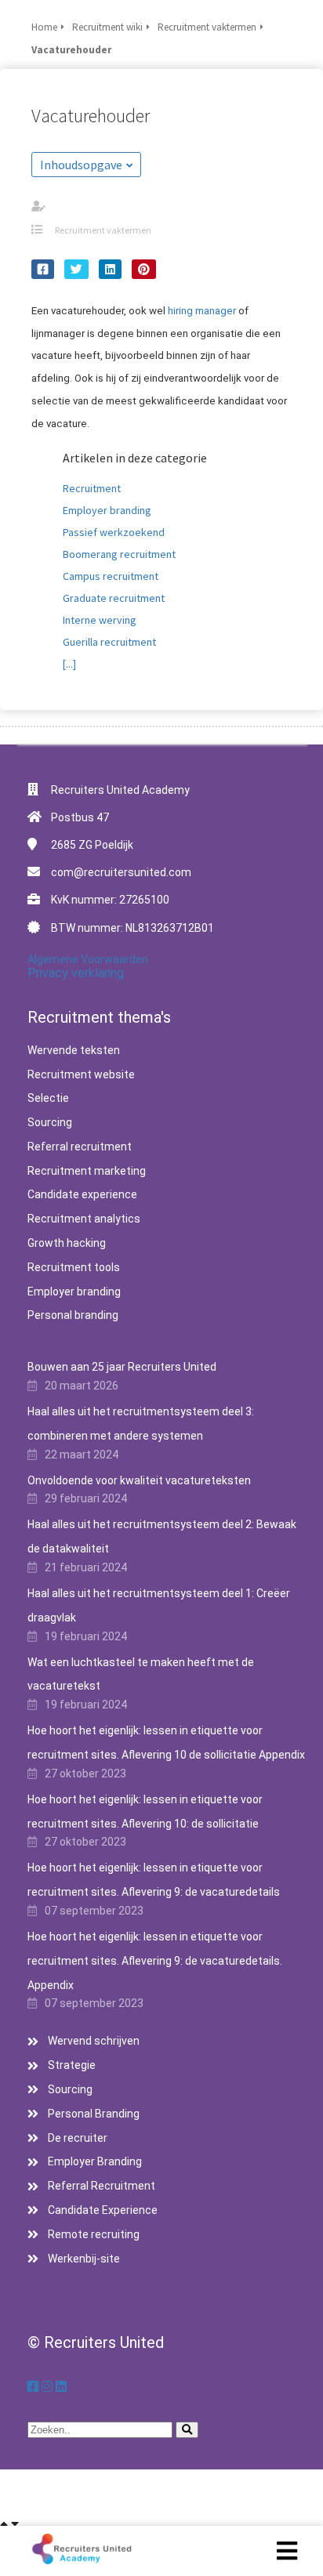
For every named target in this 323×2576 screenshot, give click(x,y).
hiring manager (202, 311)
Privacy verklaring (76, 973)
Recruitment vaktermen (103, 230)
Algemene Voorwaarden (88, 959)
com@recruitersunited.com (121, 872)
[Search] (187, 2430)
